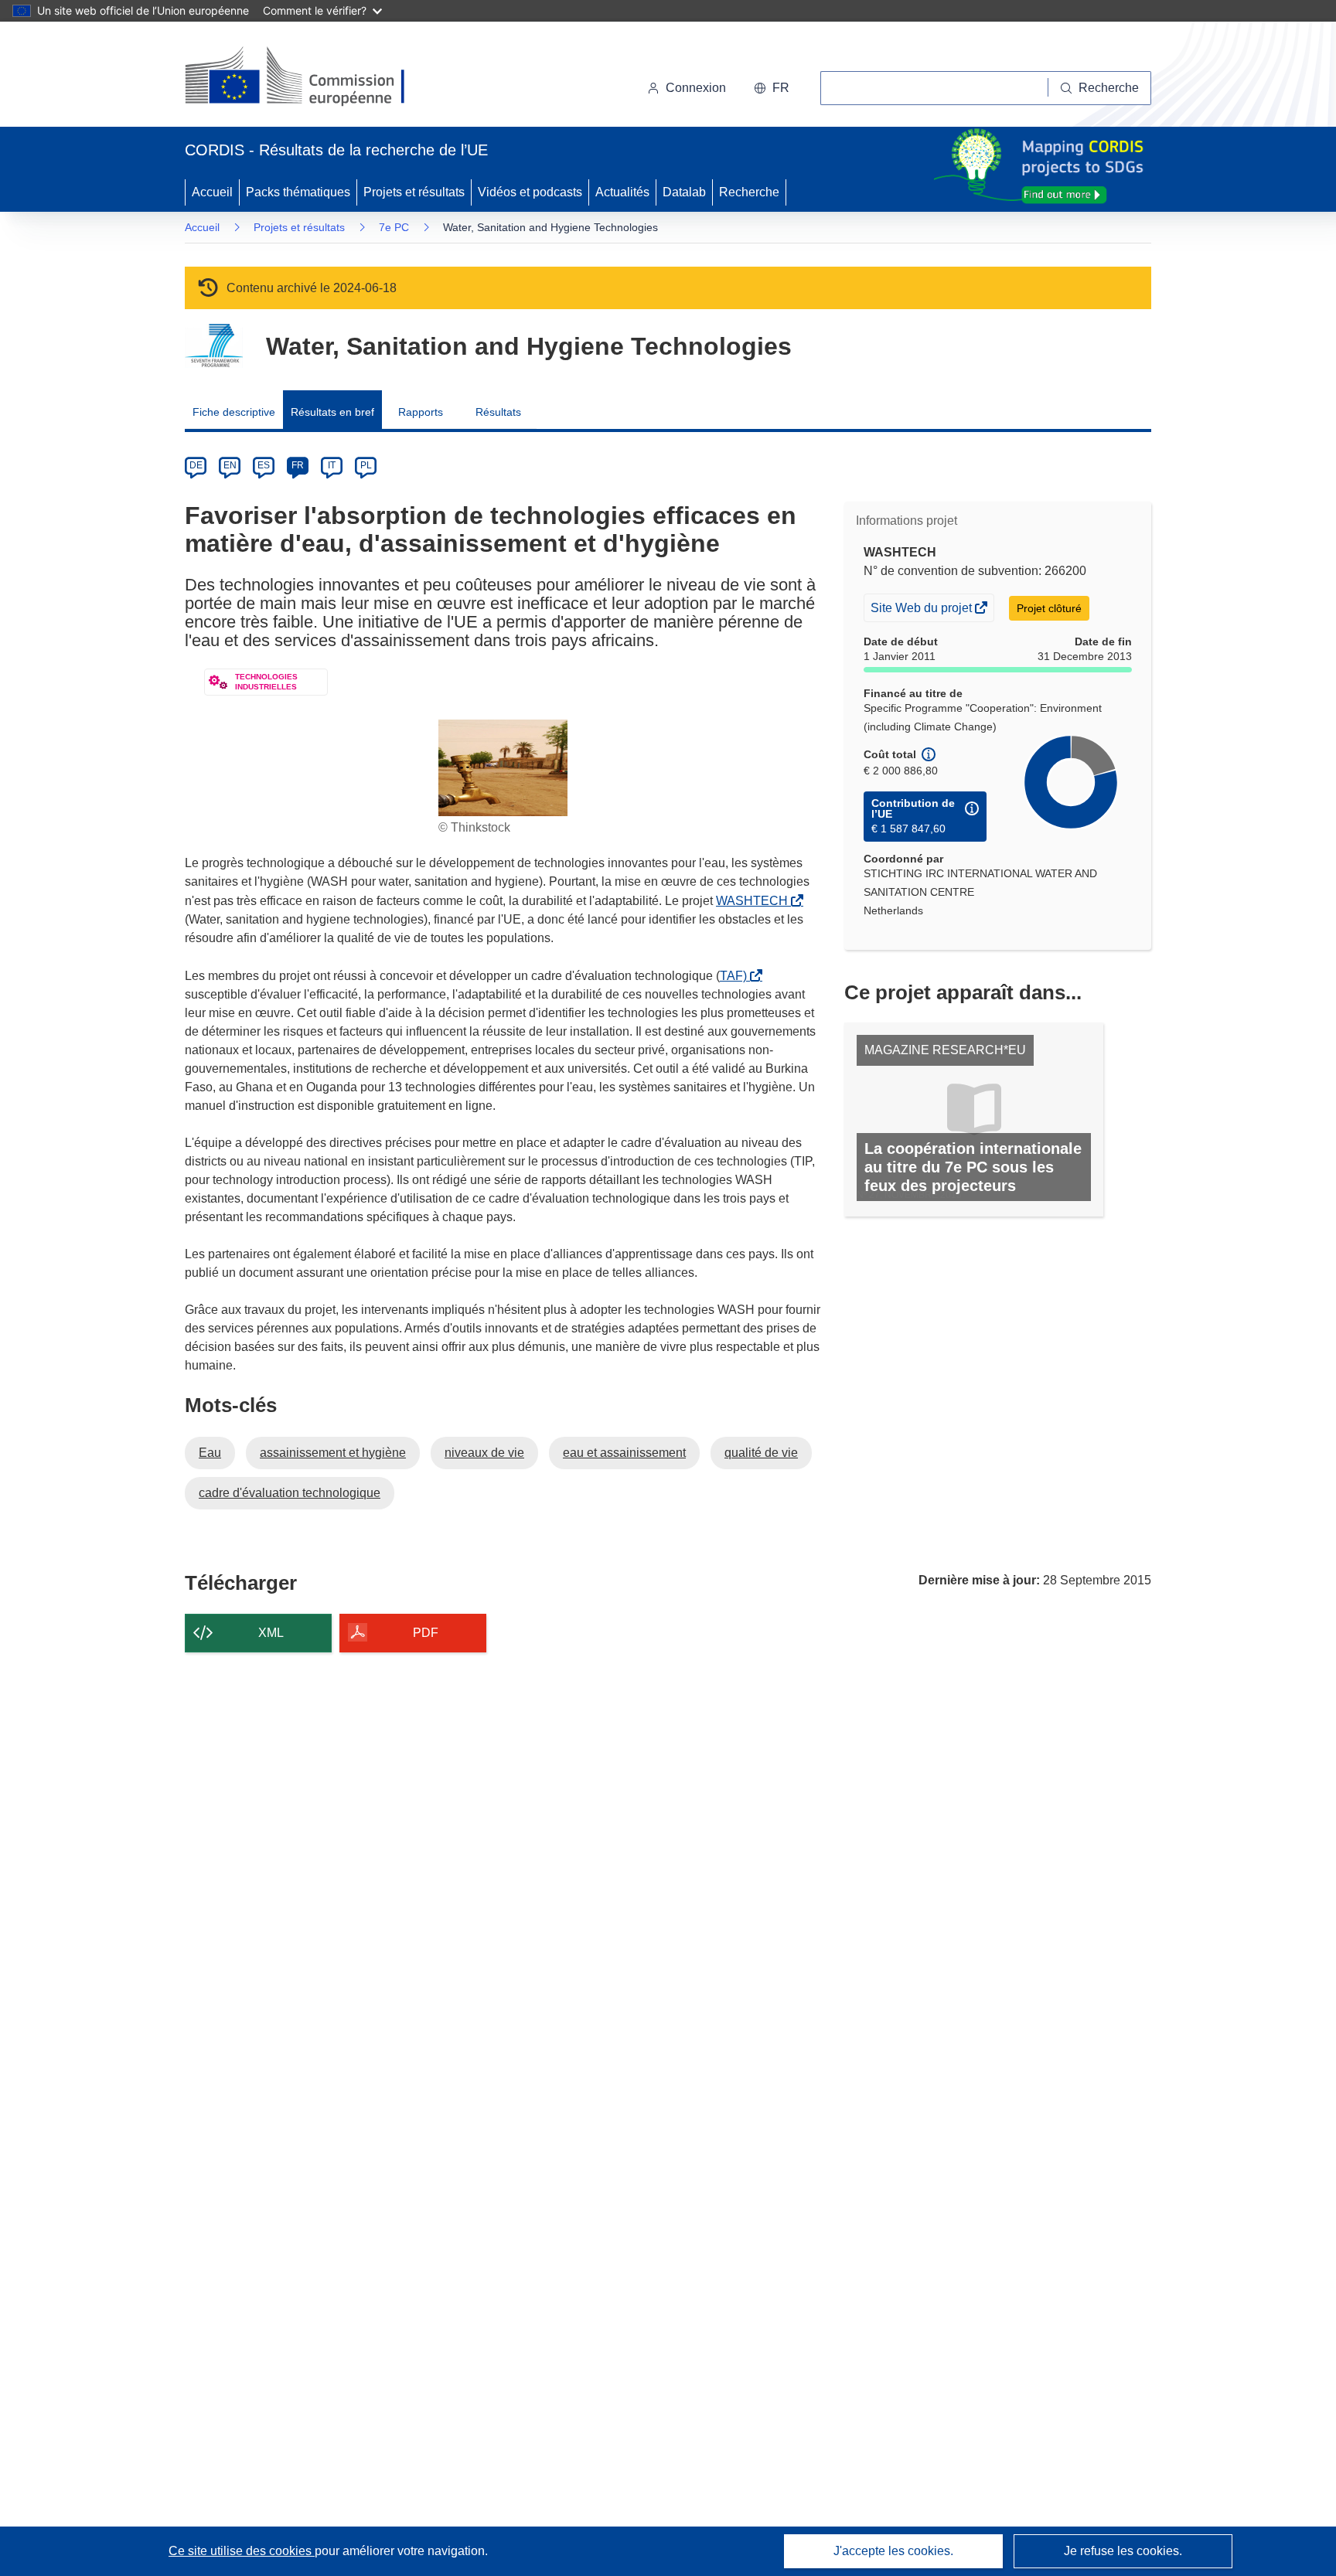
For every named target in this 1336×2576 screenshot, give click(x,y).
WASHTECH (755, 901)
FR (298, 465)
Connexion (696, 88)
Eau (210, 1453)
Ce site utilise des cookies (242, 2551)
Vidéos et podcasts (530, 192)
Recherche (749, 192)
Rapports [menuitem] (421, 412)
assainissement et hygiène (333, 1453)
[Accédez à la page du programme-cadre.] (214, 346)
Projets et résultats (414, 192)
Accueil (212, 192)
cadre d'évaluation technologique (290, 1493)
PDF (426, 1633)
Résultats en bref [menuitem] (332, 412)
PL (366, 465)
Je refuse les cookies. (1123, 2551)
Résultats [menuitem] (498, 412)
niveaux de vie (484, 1453)
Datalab (684, 192)
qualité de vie (761, 1453)
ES (264, 465)
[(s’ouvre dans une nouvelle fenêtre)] (310, 77)
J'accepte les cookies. (893, 2551)
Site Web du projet (922, 611)
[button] (772, 88)
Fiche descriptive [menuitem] (234, 412)
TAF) (736, 976)
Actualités (622, 192)
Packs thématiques (298, 192)
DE (196, 465)
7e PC (394, 227)
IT (332, 465)
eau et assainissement (624, 1453)
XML (271, 1633)
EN (230, 465)
